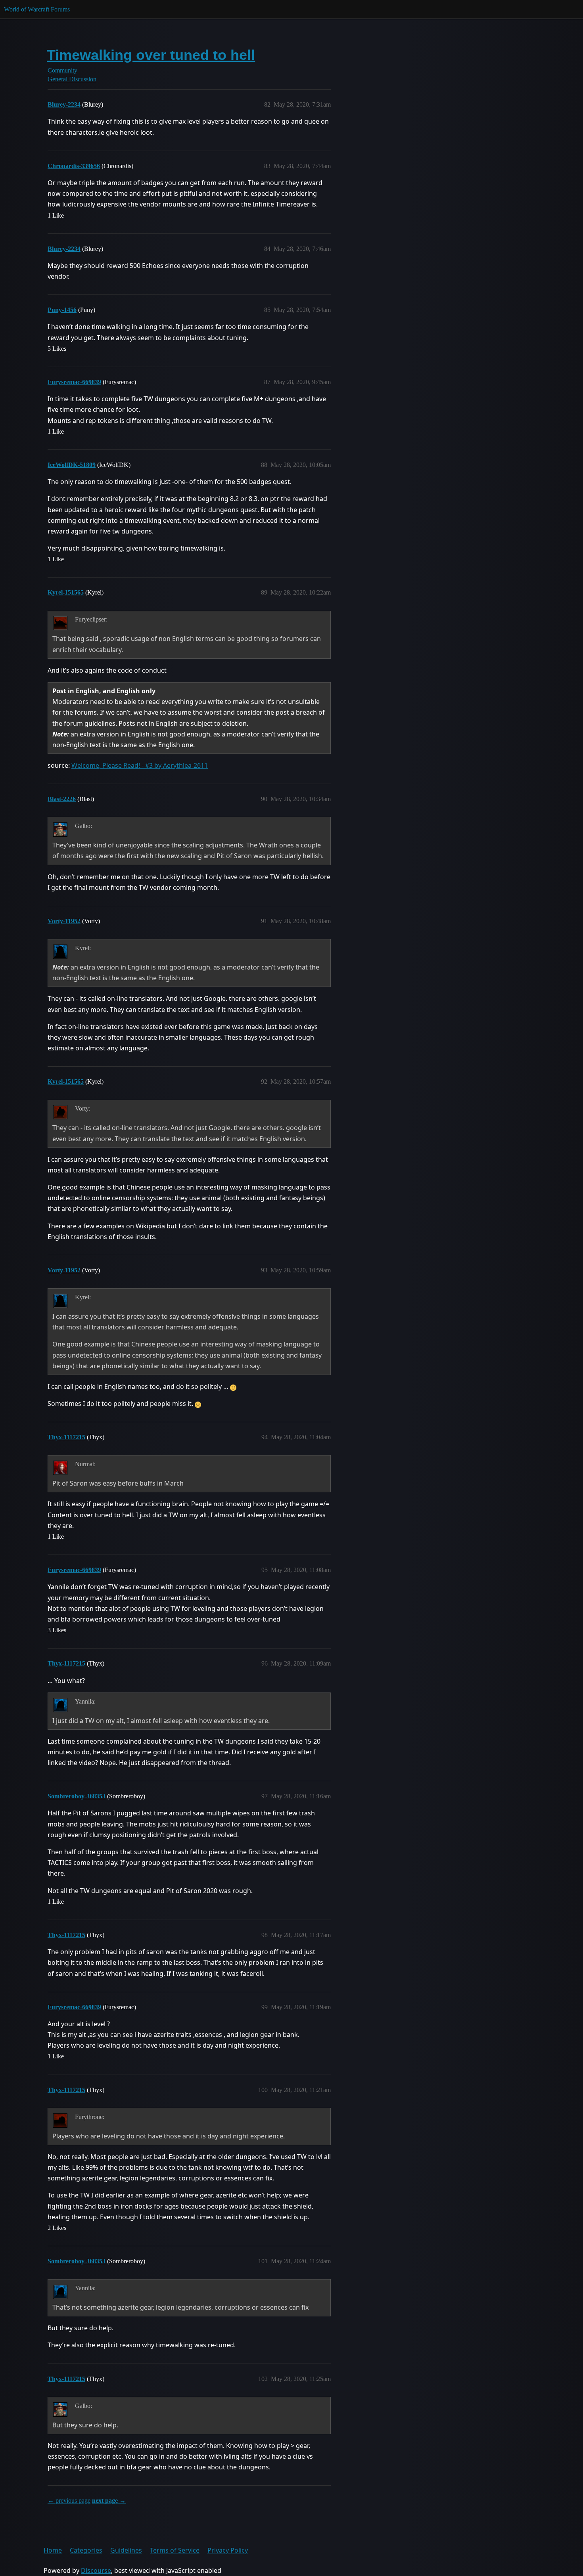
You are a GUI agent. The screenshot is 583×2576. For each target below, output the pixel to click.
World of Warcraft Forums (37, 9)
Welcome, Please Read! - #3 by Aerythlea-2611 (140, 765)
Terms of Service (175, 2550)
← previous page (69, 2500)
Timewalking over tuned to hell (151, 55)
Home (53, 2550)
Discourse (96, 2570)
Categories (86, 2550)
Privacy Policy (228, 2550)
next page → (109, 2500)
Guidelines (126, 2550)
